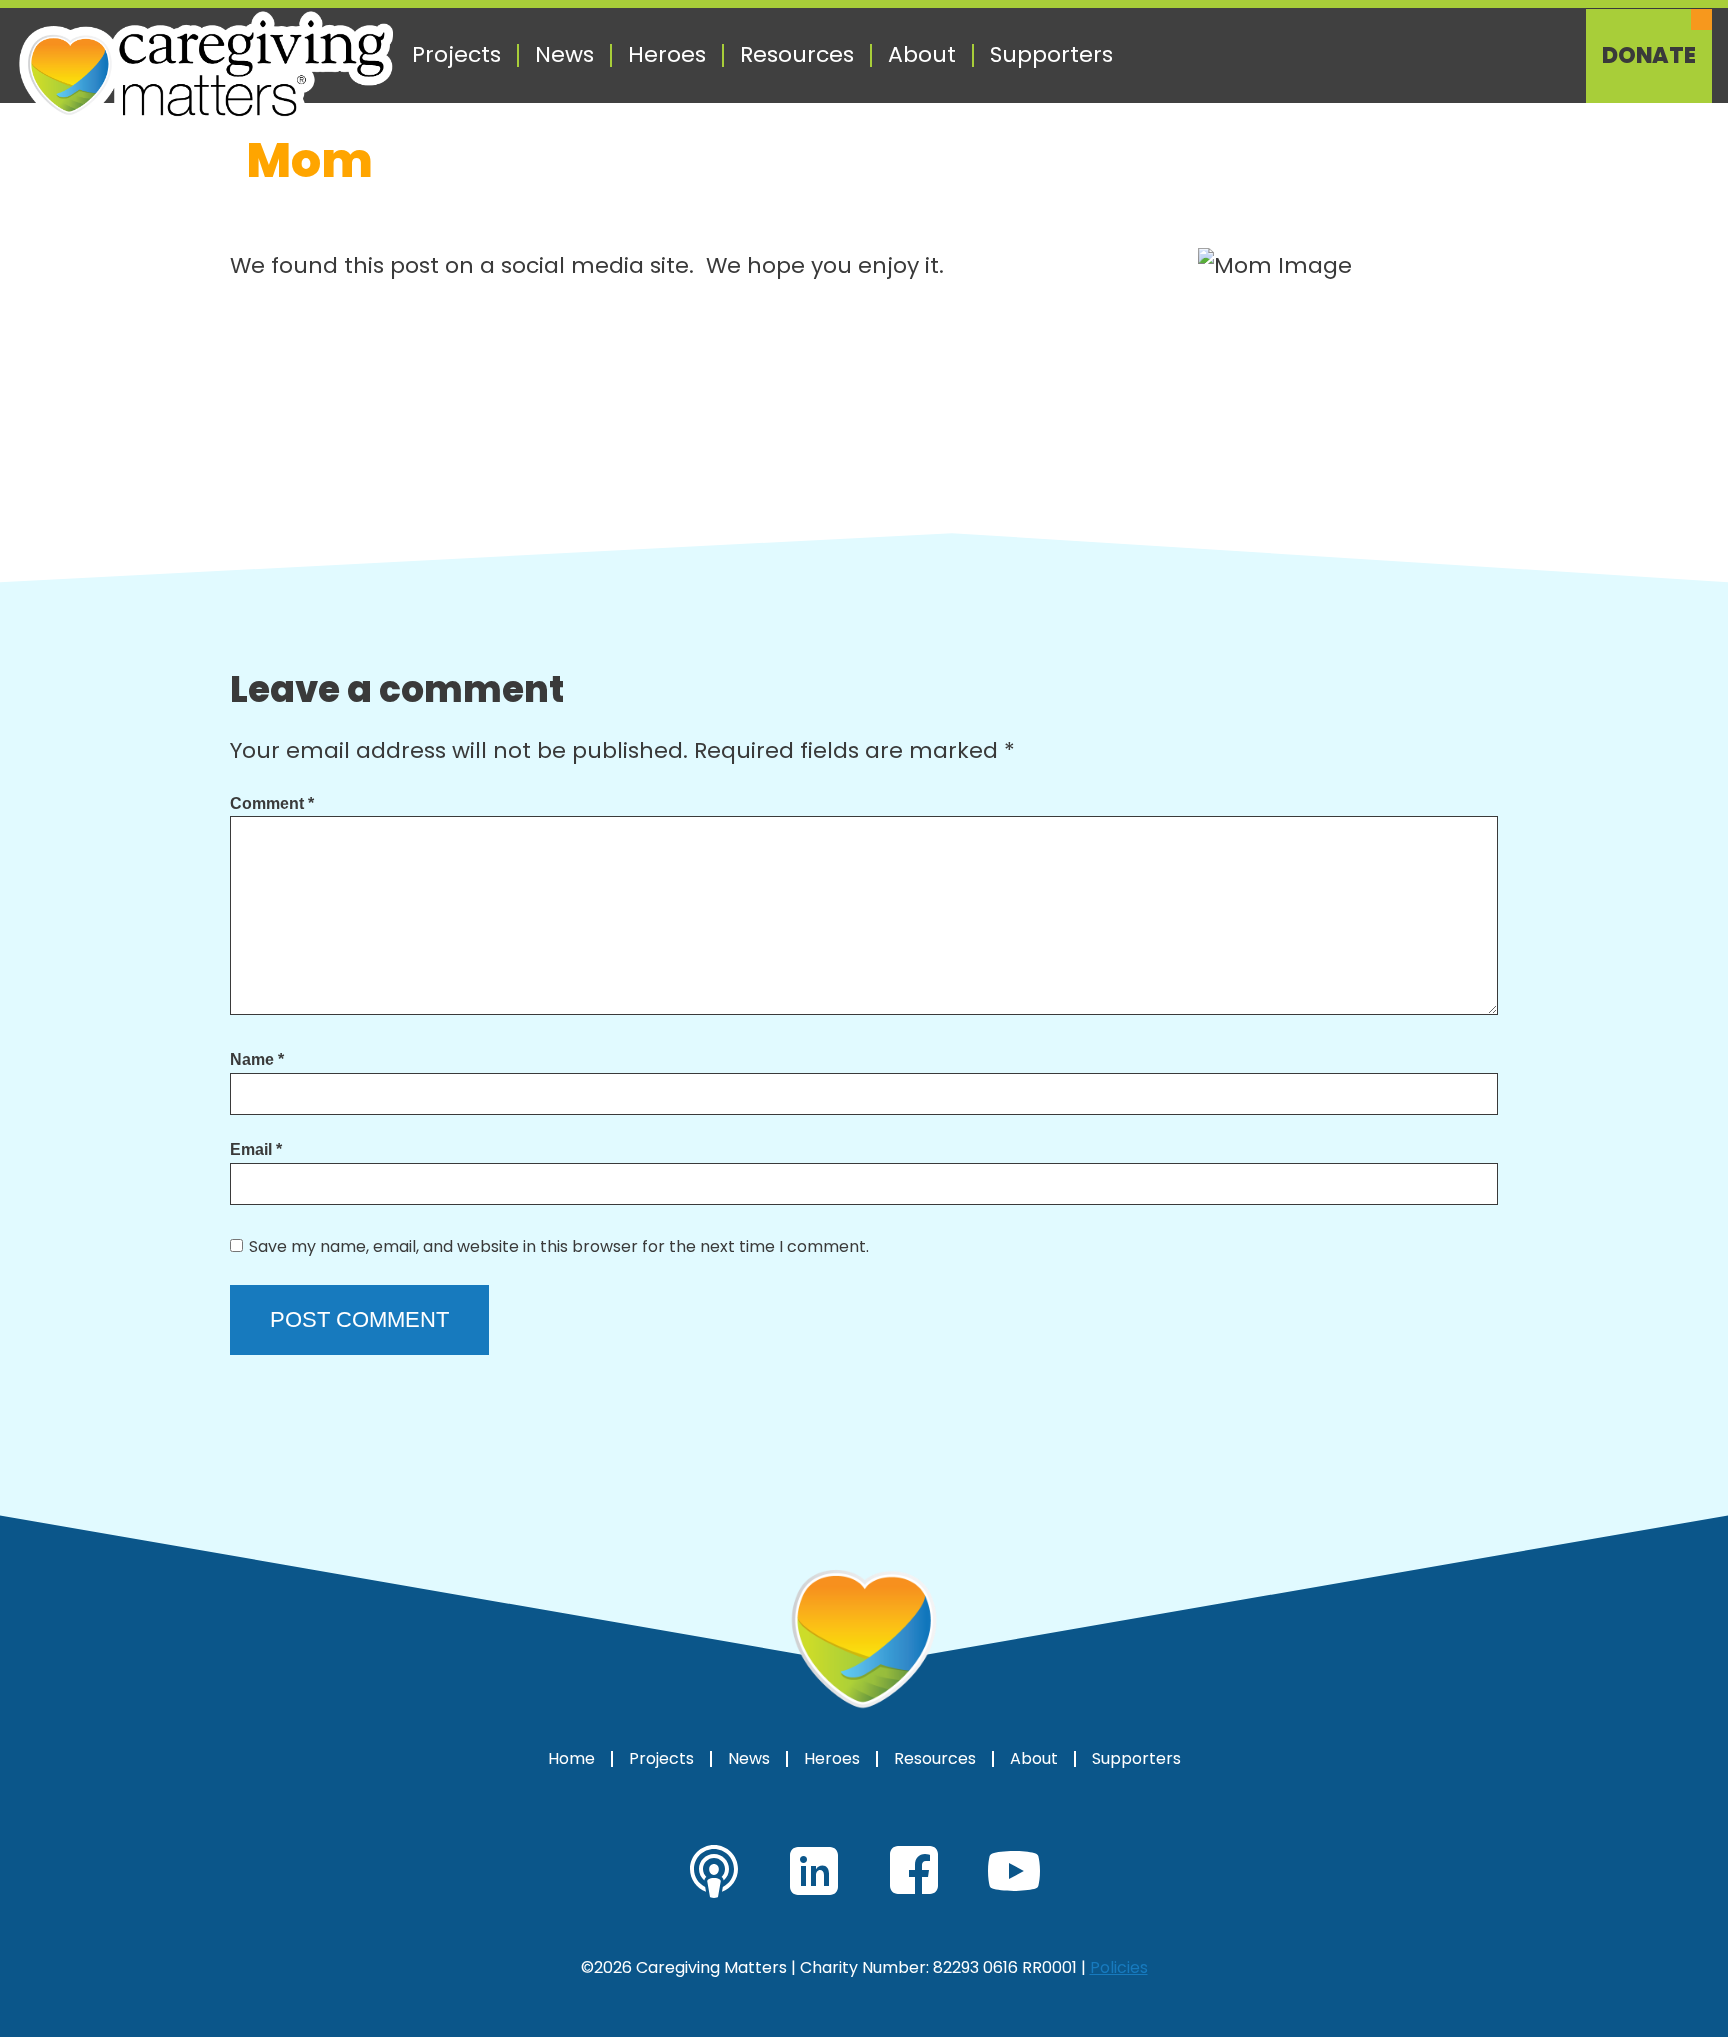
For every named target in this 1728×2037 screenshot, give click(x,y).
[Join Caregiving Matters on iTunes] (714, 1871)
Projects (456, 55)
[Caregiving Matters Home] (206, 68)
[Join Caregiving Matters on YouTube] (1014, 1871)
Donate (1649, 56)
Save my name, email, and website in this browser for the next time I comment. (559, 1246)
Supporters (1051, 55)
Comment (272, 803)
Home (571, 1759)
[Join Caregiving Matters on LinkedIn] (814, 1871)
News (564, 55)
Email (256, 1149)
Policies (1119, 1967)
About (922, 55)
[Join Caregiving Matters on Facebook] (914, 1871)
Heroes (667, 55)
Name (257, 1059)
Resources (797, 55)
